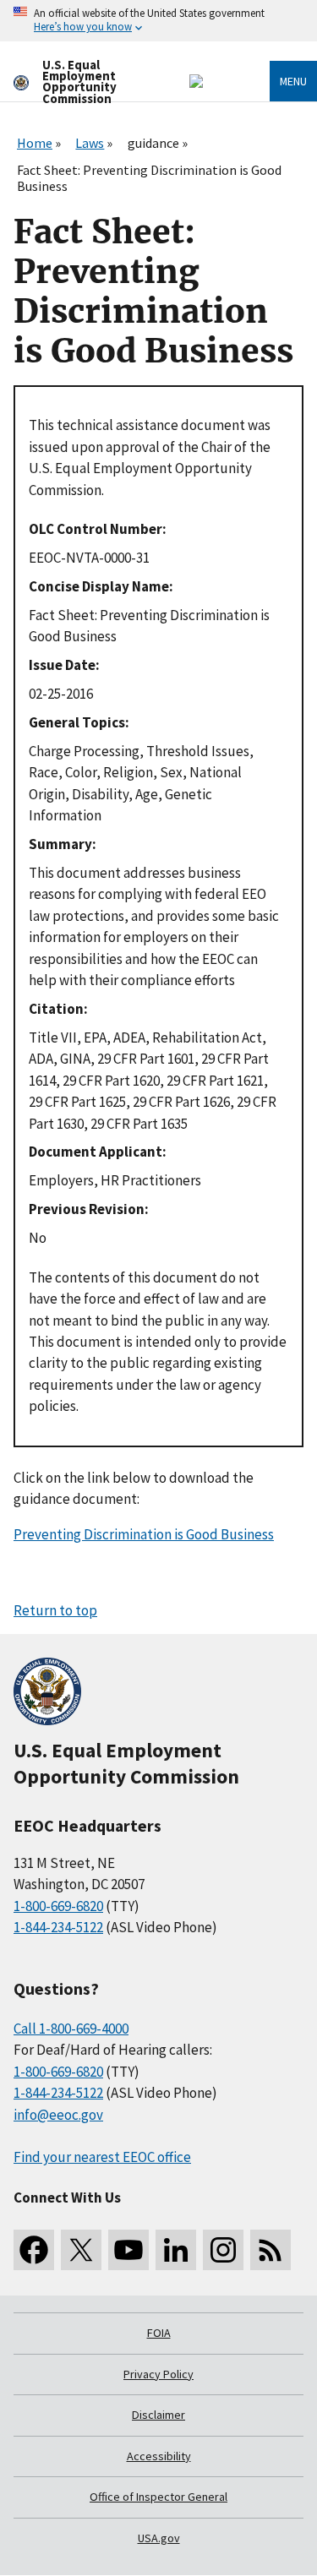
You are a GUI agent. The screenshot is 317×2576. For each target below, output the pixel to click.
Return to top (55, 1610)
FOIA (159, 2333)
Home (35, 143)
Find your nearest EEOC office (102, 2157)
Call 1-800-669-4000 (71, 2029)
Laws (90, 143)
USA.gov (159, 2538)
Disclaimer (158, 2415)
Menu (293, 81)
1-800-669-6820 (58, 1906)
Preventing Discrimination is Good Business (144, 1534)
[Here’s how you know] (158, 21)
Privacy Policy (158, 2374)
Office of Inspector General (158, 2497)
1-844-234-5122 (58, 1927)
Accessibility (159, 2456)
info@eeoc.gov (58, 2115)
